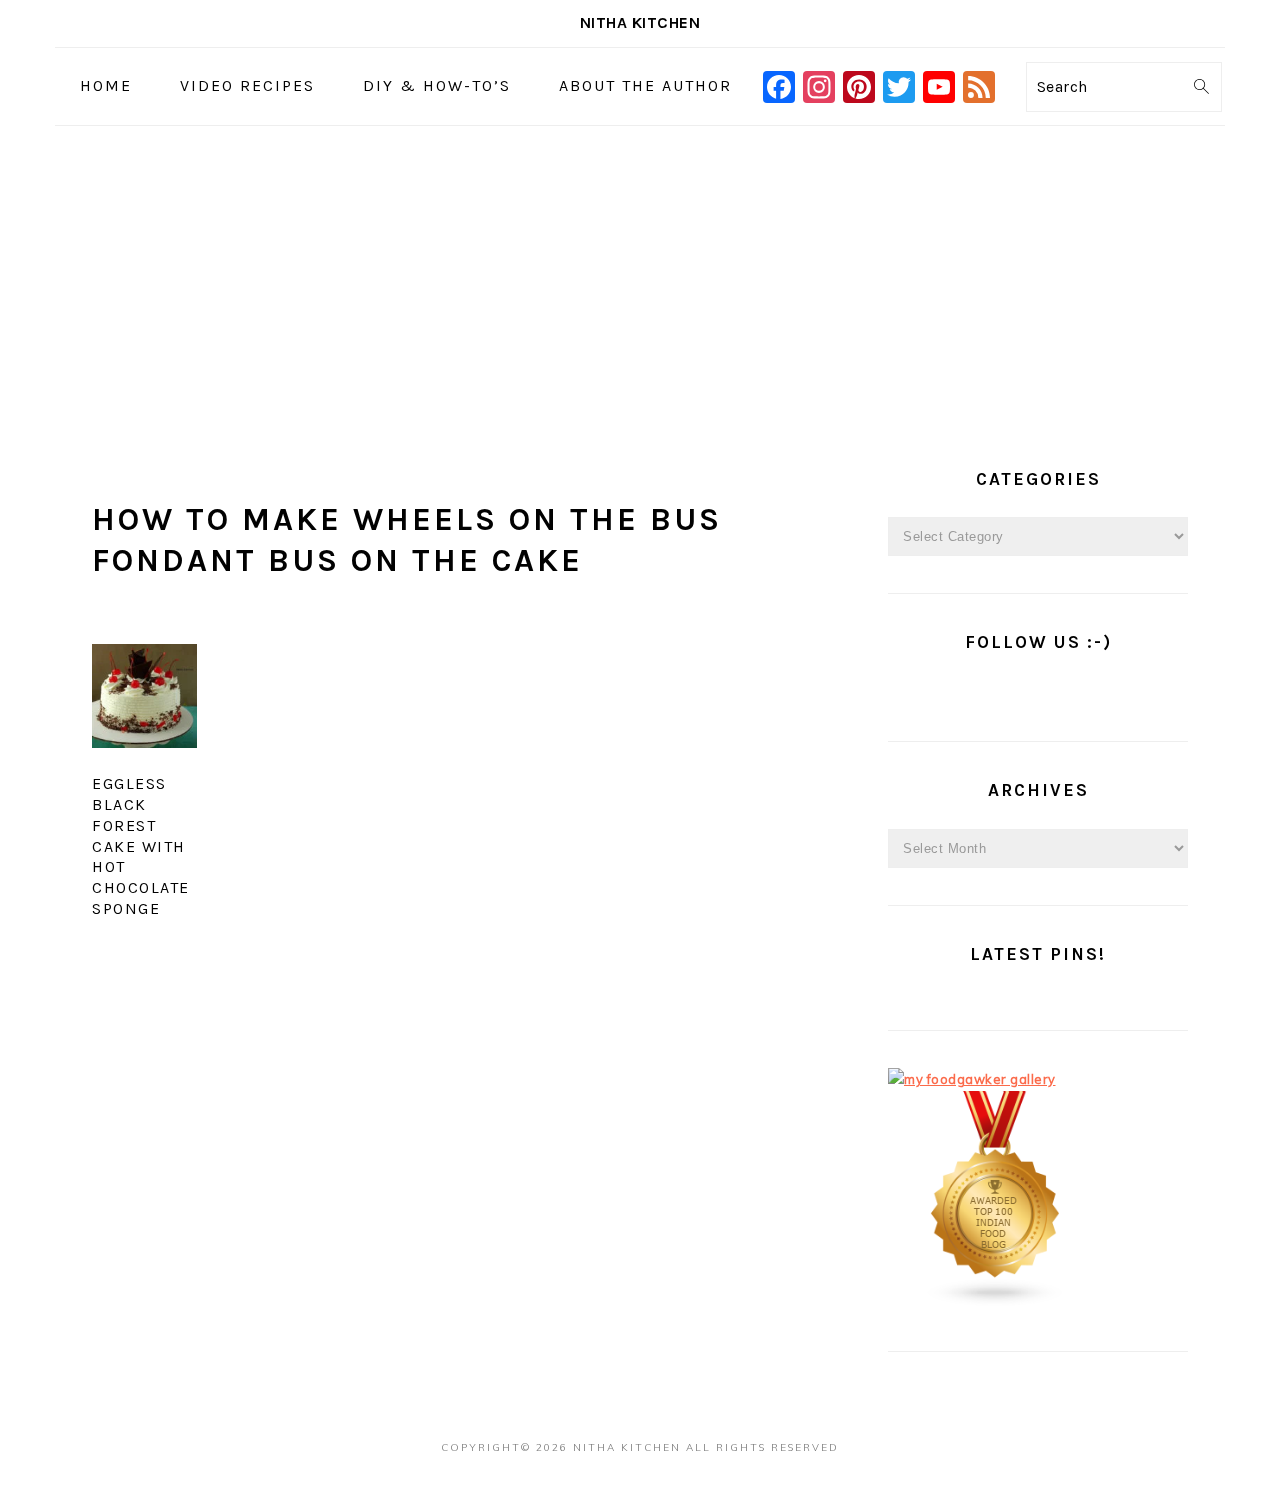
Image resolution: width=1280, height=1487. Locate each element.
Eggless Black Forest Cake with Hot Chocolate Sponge (141, 846)
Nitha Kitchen (640, 22)
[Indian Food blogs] (996, 1302)
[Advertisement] (640, 276)
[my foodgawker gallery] (972, 1079)
